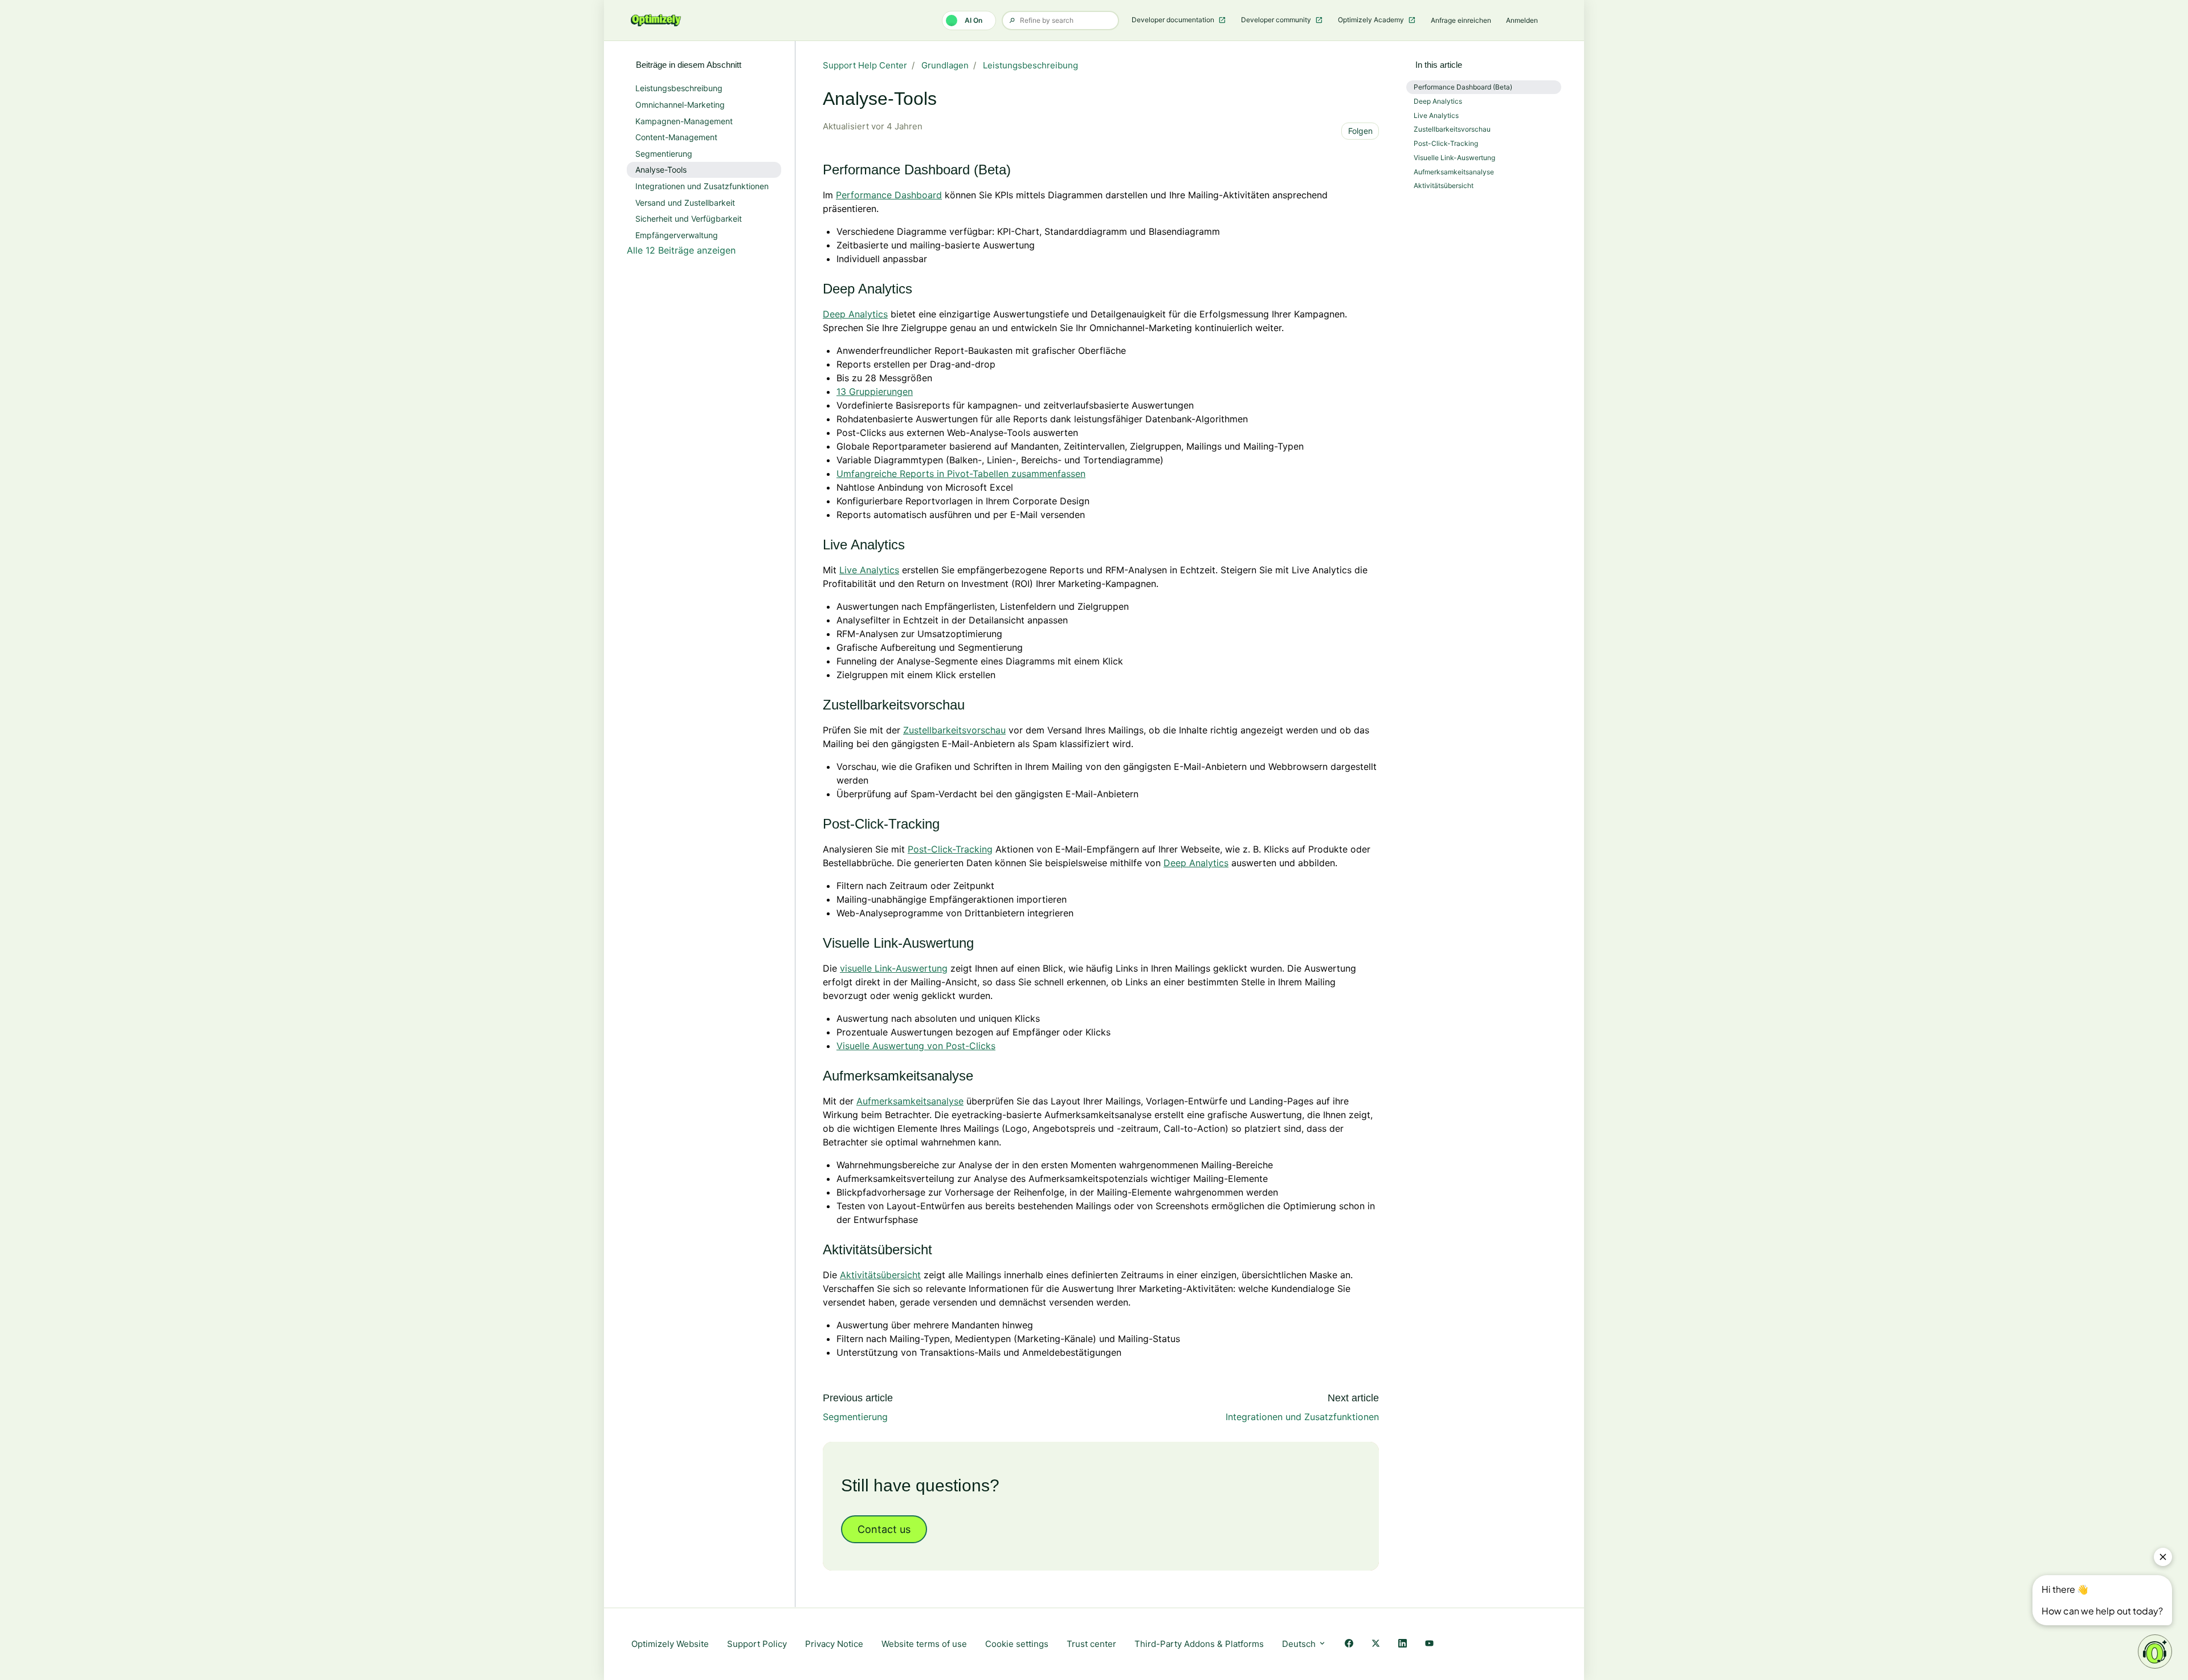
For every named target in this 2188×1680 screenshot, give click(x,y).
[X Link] (1376, 1644)
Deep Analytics (855, 314)
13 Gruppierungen (875, 392)
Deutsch (1300, 1644)
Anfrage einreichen (1461, 20)
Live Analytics (869, 570)
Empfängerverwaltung (677, 235)
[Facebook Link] (1349, 1644)
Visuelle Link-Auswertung (1454, 158)
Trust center (1091, 1644)
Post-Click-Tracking (950, 849)
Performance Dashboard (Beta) (1463, 87)
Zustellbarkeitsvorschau (954, 730)
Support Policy (757, 1644)
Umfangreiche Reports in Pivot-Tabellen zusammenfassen (961, 474)
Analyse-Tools (661, 170)
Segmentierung (855, 1417)
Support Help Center (865, 65)
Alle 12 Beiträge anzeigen (681, 250)
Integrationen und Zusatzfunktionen (1302, 1417)
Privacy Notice (834, 1644)
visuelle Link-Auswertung (894, 968)
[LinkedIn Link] (1403, 1644)
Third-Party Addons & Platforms (1199, 1644)
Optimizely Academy (1372, 20)
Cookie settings (1017, 1644)
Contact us (884, 1529)
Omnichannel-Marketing (680, 105)
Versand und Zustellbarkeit (685, 203)
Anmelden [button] (1522, 20)
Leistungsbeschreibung (1030, 65)
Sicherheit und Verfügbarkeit (689, 219)
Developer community (1277, 20)
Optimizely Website (670, 1644)
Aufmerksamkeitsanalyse (910, 1101)
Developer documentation (1174, 20)
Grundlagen (945, 65)
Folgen (1360, 131)
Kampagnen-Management (684, 121)
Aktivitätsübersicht (880, 1275)
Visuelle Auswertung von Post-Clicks (916, 1046)
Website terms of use (924, 1644)
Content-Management (676, 137)
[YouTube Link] (1429, 1644)
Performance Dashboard (889, 195)
